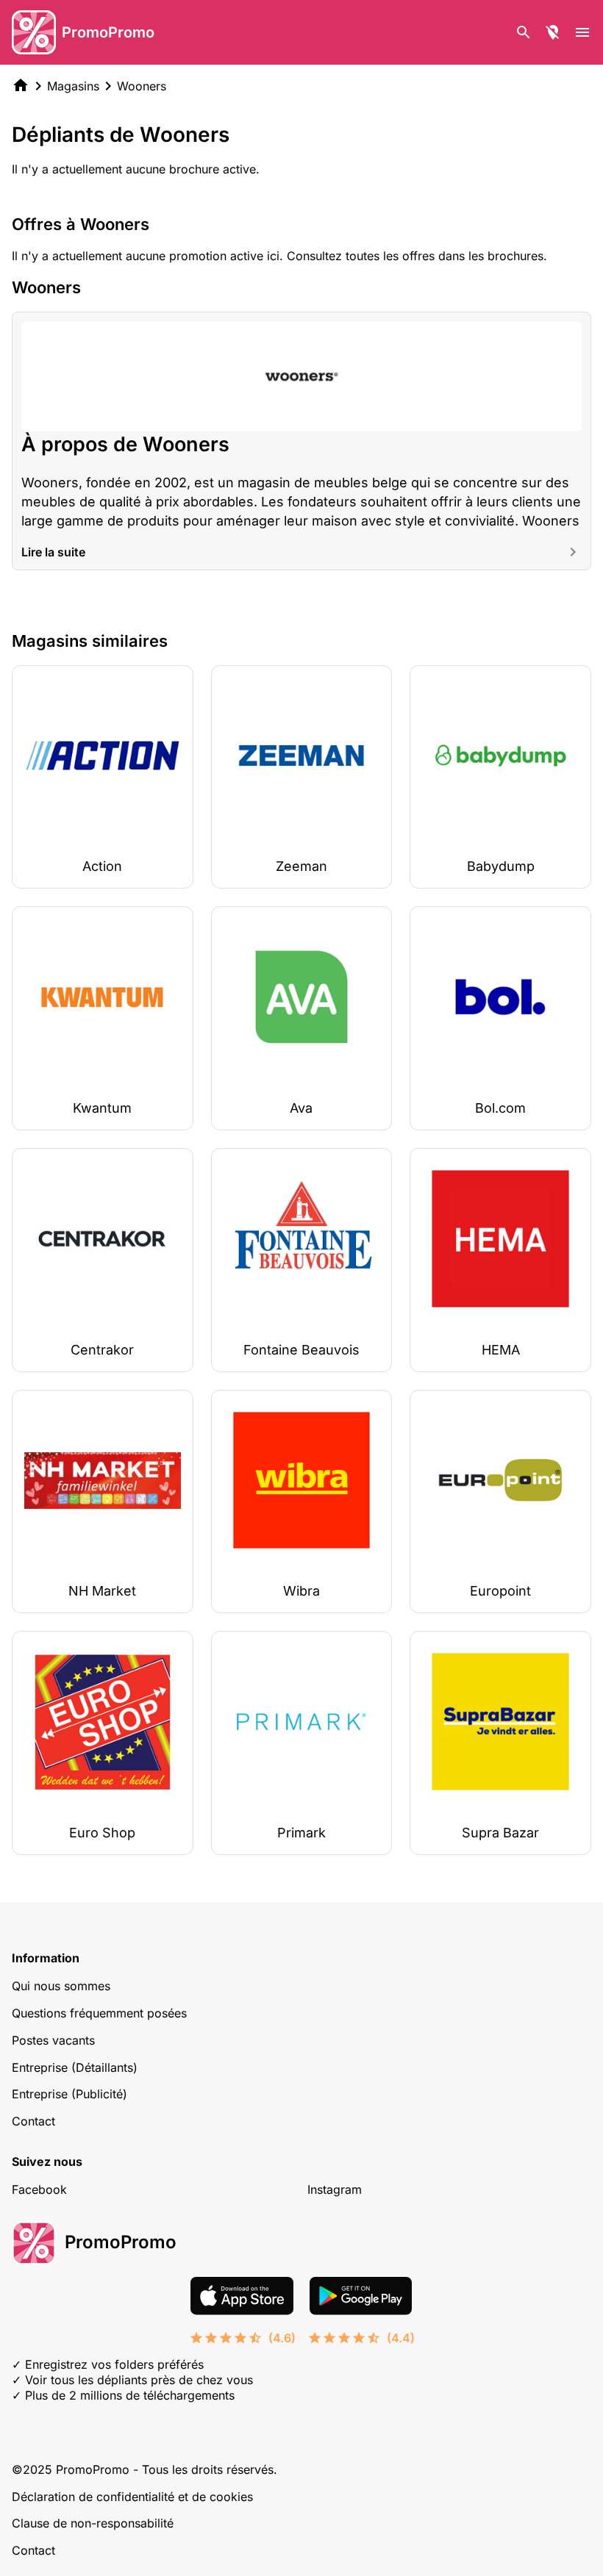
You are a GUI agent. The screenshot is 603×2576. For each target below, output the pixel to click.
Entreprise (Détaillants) (75, 2067)
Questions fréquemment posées (99, 2013)
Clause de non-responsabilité (93, 2523)
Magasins (73, 86)
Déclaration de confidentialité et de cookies (132, 2497)
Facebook (39, 2189)
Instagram (335, 2189)
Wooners (142, 86)
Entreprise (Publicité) (69, 2094)
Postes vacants (53, 2040)
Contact (33, 2121)
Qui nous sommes (61, 1986)
